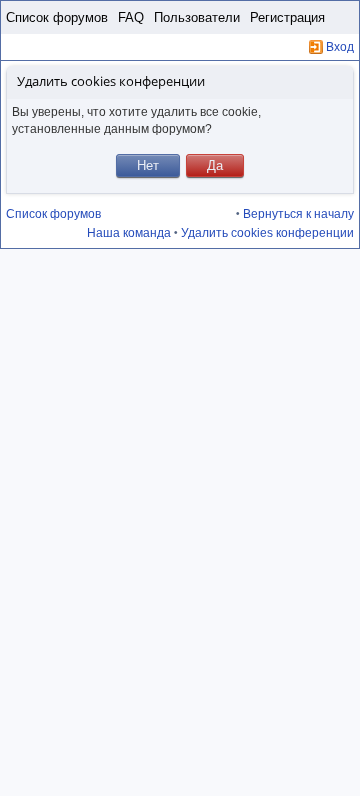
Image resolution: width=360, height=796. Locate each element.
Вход (340, 47)
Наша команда (129, 233)
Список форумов (57, 17)
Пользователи (197, 17)
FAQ (131, 17)
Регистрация (287, 17)
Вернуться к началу (298, 214)
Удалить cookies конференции (267, 233)
